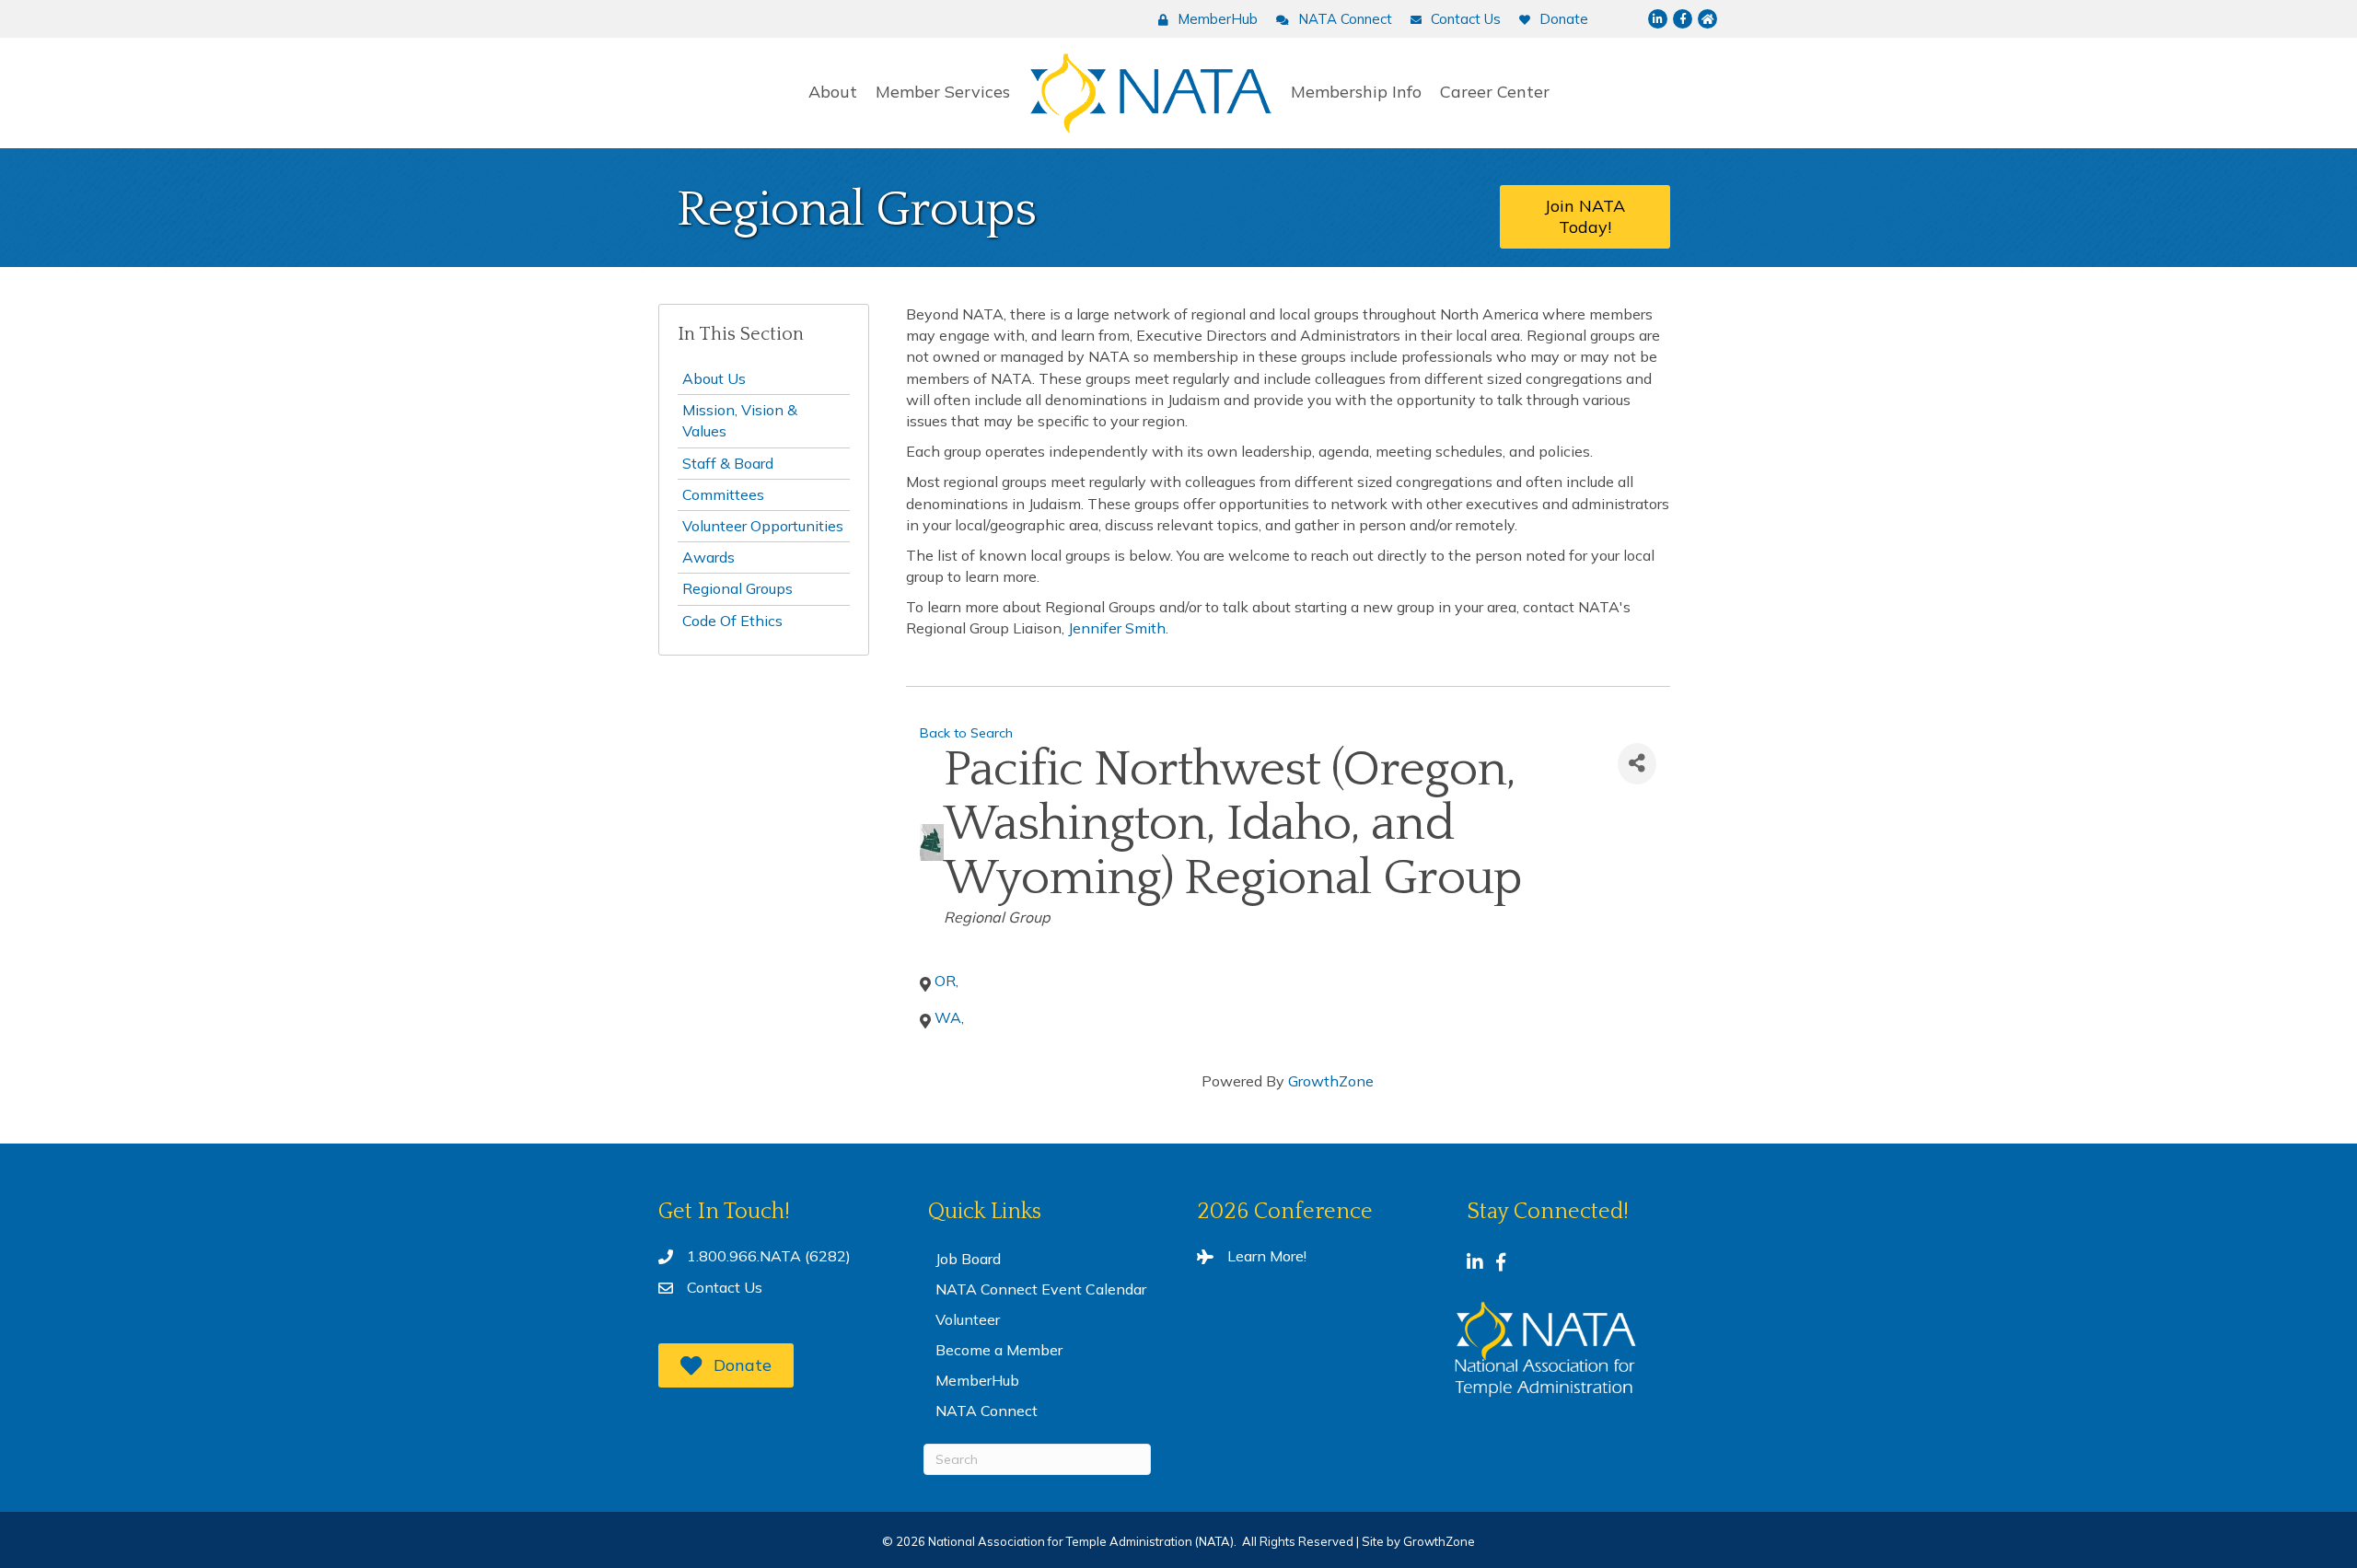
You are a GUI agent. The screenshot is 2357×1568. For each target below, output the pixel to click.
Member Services (943, 92)
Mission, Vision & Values (740, 420)
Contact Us (725, 1287)
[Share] (1637, 764)
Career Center (1495, 92)
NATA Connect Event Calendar (1041, 1289)
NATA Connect (987, 1411)
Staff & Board (728, 463)
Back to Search (966, 733)
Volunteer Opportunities (763, 526)
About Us (714, 378)
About (833, 92)
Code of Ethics (732, 621)
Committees (723, 494)
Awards (708, 557)
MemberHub (977, 1380)
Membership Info (1356, 92)
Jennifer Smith (1117, 628)
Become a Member (999, 1350)
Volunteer (968, 1319)
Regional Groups (737, 588)
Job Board (968, 1259)
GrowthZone (1331, 1081)
